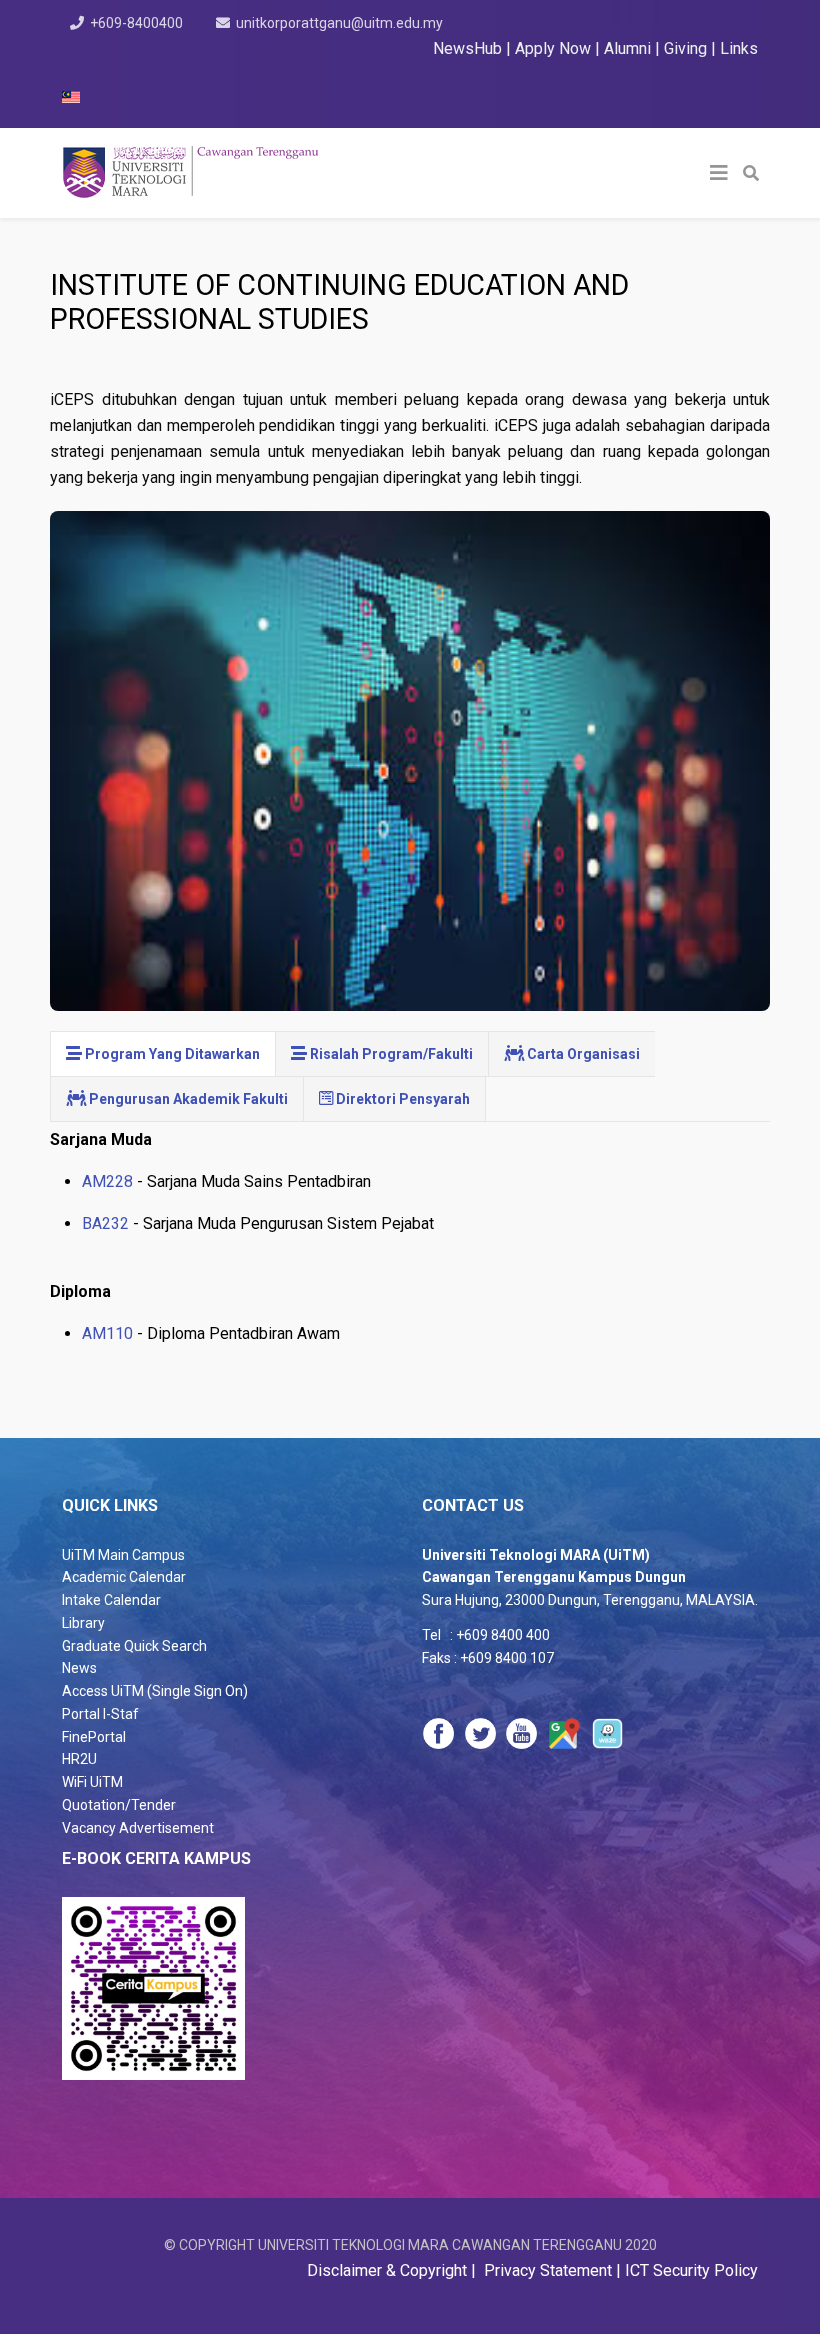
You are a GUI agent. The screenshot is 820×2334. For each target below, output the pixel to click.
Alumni (629, 48)
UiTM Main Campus (123, 1555)
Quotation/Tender (119, 1805)
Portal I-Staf (100, 1714)
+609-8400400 (136, 23)
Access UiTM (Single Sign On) (155, 1691)
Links (739, 48)
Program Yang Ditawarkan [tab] (171, 1054)
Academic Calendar (124, 1577)
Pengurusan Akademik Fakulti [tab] (187, 1099)
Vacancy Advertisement (138, 1828)
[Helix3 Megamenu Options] (719, 173)
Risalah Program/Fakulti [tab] (390, 1054)
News (79, 1668)
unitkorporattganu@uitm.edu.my (339, 23)
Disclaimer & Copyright (389, 2270)
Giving (685, 48)
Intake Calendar (111, 1600)
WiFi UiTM (92, 1782)
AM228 (107, 1181)
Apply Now (553, 48)
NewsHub (467, 48)
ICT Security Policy (691, 2270)
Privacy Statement (546, 2270)
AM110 (107, 1333)
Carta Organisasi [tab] (582, 1054)
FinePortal (94, 1737)
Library (83, 1623)
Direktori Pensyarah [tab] (401, 1099)
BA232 (107, 1223)
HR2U (79, 1759)
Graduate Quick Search (134, 1646)
